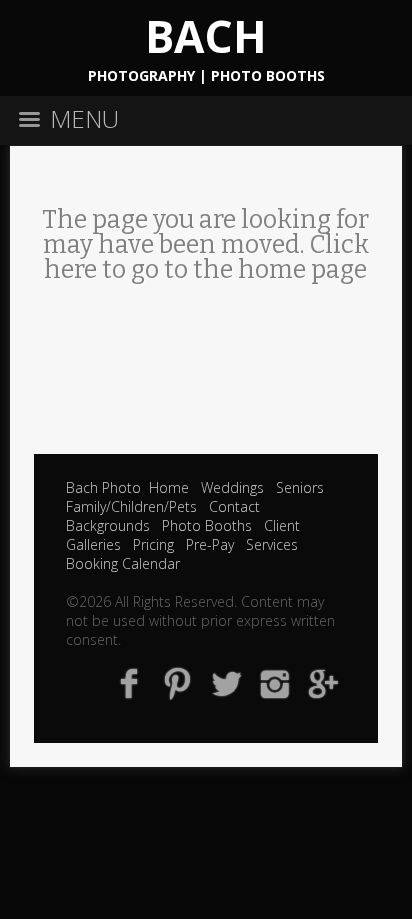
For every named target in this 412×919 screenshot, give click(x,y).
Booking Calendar (123, 563)
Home (169, 487)
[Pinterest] (177, 682)
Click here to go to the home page (206, 257)
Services (272, 544)
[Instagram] (275, 682)
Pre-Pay (210, 544)
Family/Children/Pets (131, 506)
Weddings (232, 487)
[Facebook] (128, 682)
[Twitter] (226, 682)
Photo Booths (207, 525)
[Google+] (324, 682)
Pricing (153, 544)
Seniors (300, 487)
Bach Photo (103, 487)
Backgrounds (108, 525)
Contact (234, 506)
